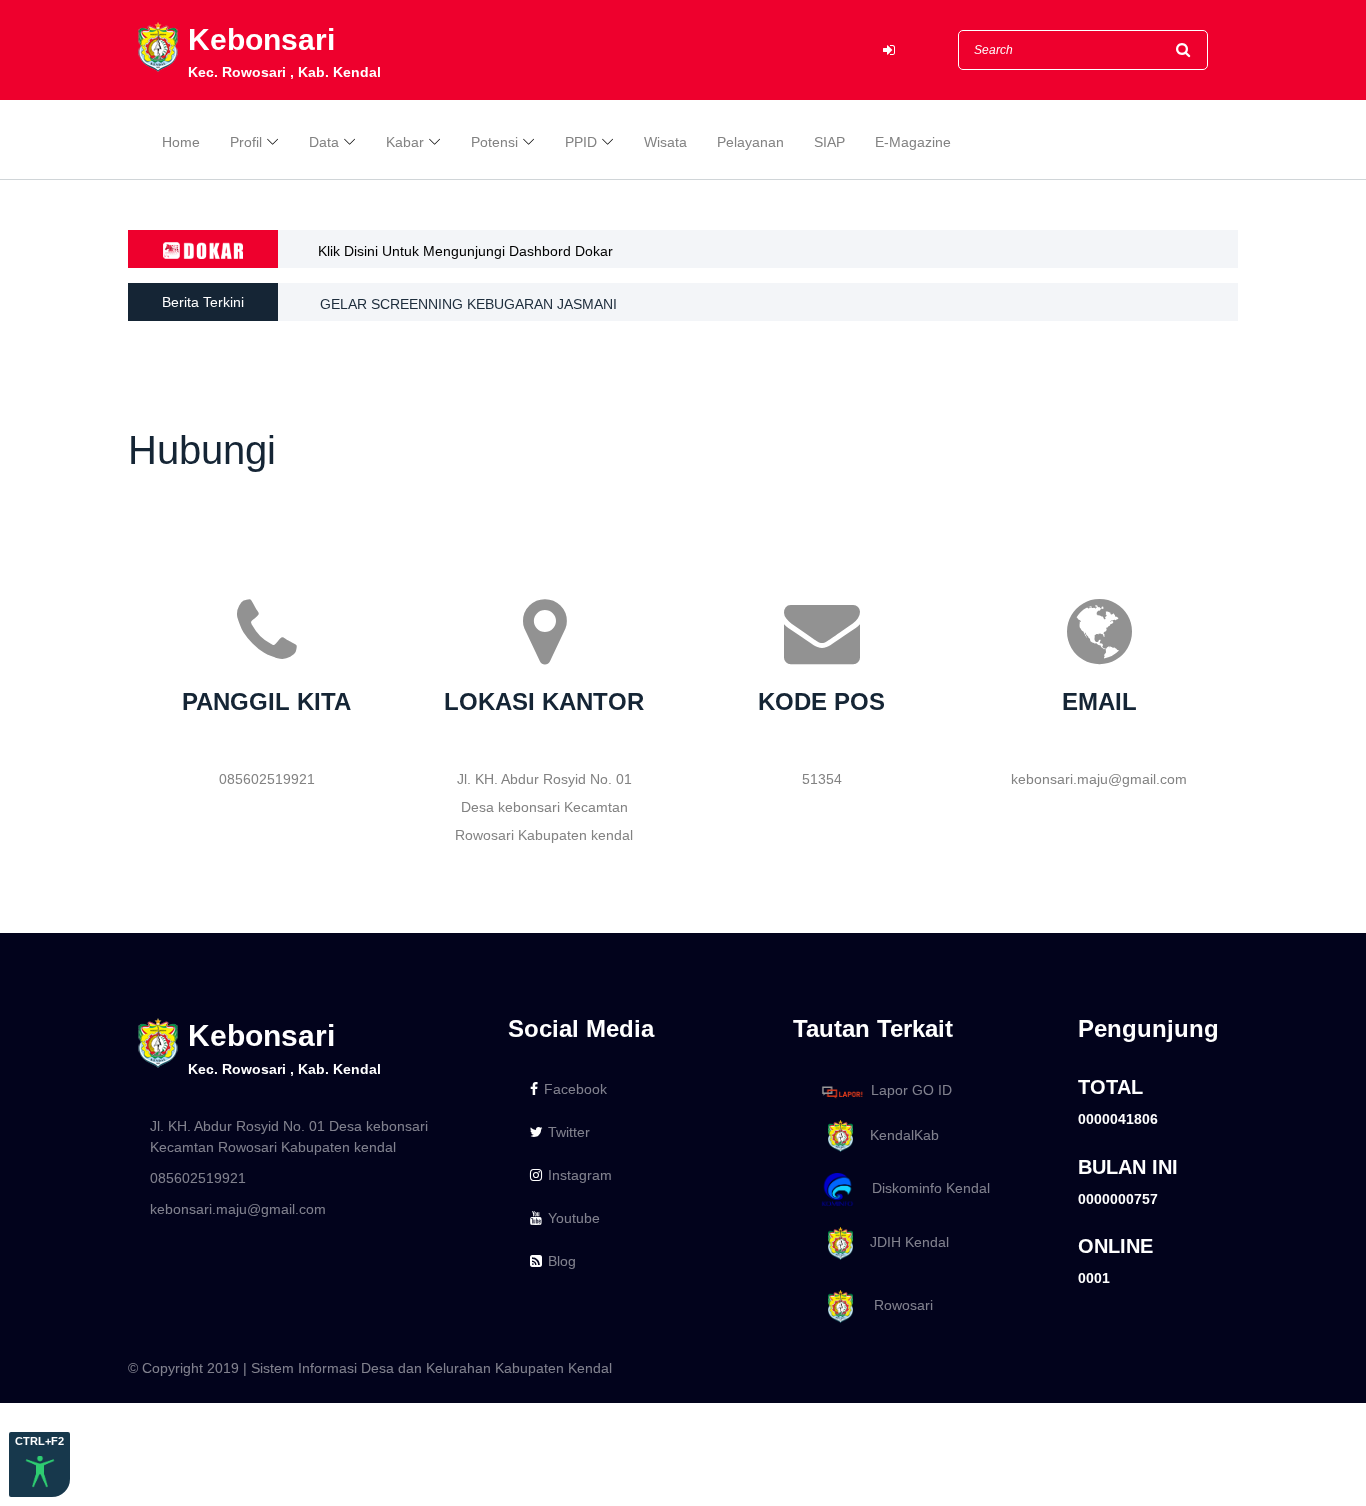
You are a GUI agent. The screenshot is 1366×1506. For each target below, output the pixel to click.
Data (324, 142)
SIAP (829, 142)
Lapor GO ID (911, 1091)
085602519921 (198, 1178)
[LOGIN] (889, 50)
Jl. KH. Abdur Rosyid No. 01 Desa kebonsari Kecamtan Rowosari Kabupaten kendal (289, 1136)
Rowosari (895, 1305)
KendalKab (898, 1135)
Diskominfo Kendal (925, 1189)
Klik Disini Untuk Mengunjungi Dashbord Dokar (465, 251)
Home (181, 142)
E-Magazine (913, 142)
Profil (246, 142)
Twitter (569, 1132)
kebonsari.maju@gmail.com (238, 1209)
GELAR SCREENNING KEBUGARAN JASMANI (468, 302)
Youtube (574, 1218)
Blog (562, 1261)
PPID (581, 142)
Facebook (575, 1089)
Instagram (580, 1175)
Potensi (494, 142)
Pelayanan (750, 142)
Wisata (665, 142)
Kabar (405, 142)
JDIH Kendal (903, 1242)
